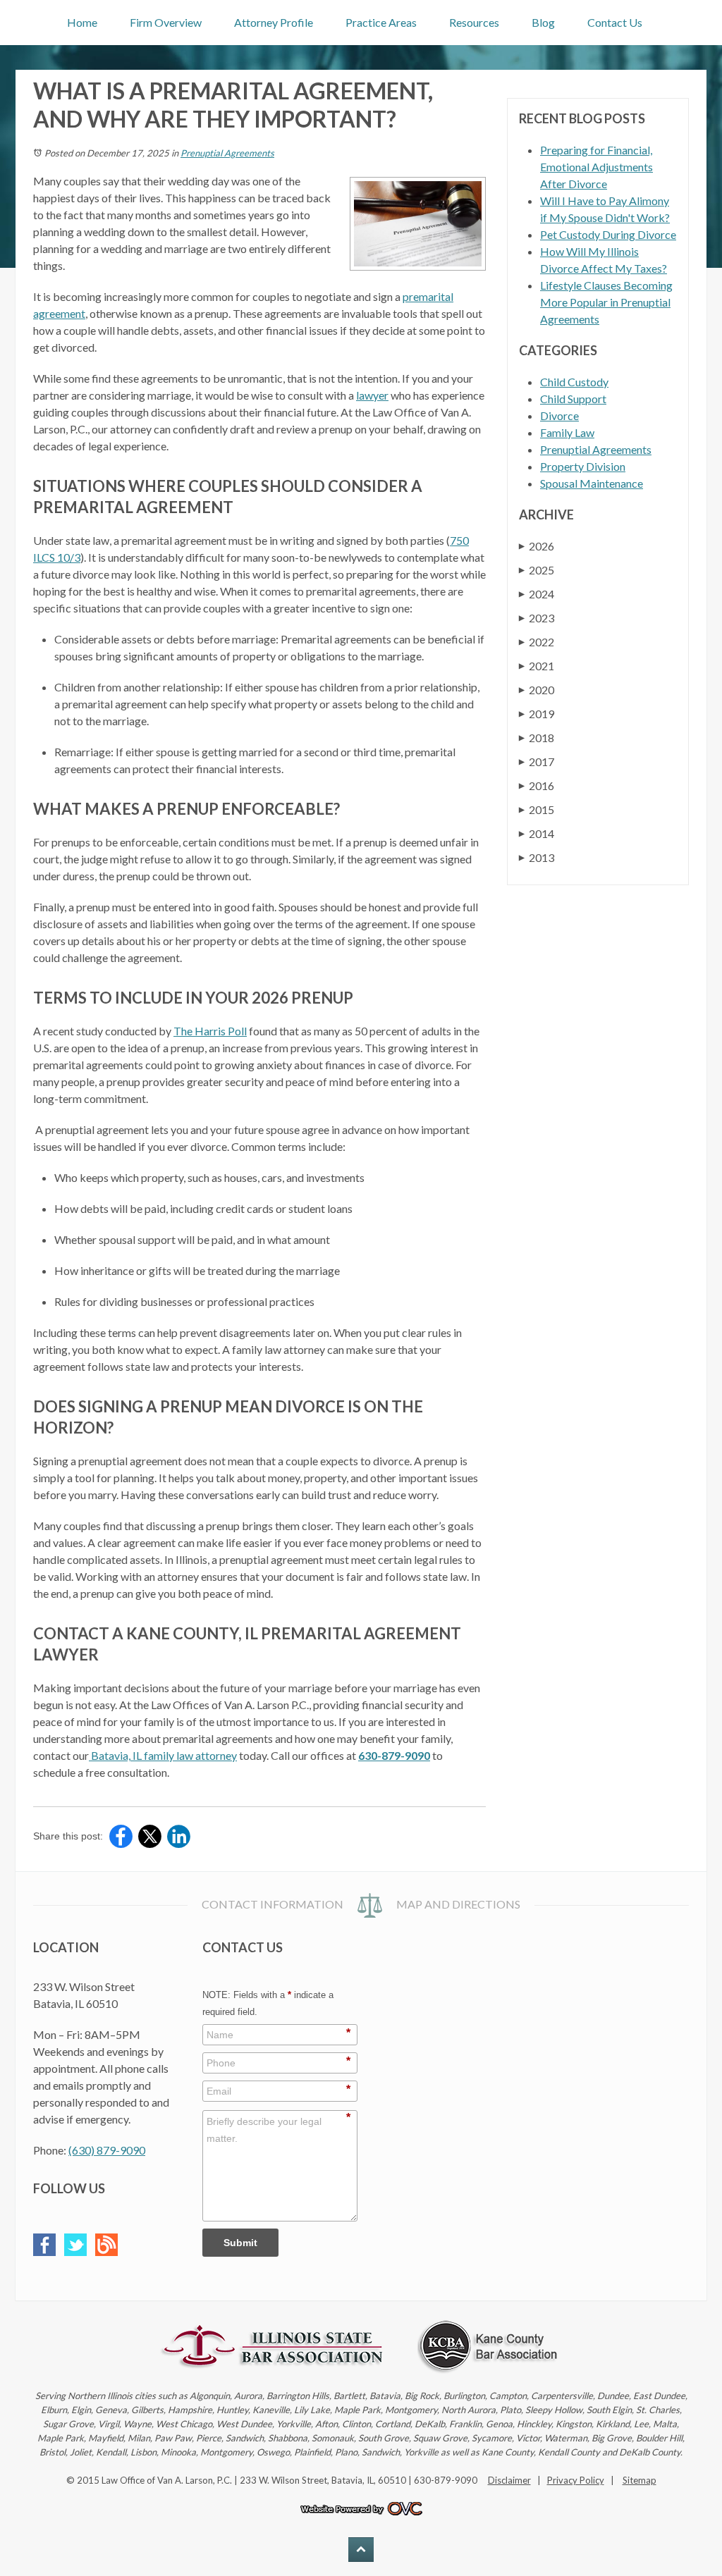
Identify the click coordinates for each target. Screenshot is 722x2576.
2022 (537, 642)
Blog (543, 22)
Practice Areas (381, 22)
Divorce (559, 415)
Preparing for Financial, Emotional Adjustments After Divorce (596, 167)
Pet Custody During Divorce (608, 234)
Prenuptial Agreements (227, 153)
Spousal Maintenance (592, 483)
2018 (537, 738)
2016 (537, 785)
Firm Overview (166, 22)
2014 (537, 833)
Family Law (567, 432)
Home (82, 22)
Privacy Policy (576, 2480)
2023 (537, 618)
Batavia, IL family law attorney (163, 1755)
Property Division (583, 466)
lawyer (372, 395)
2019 (537, 714)
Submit (240, 2243)
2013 (537, 857)
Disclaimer (509, 2480)
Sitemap (640, 2480)
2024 (537, 594)
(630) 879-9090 (107, 2150)
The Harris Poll (210, 1031)
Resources (474, 22)
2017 (537, 762)
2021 (537, 666)
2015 (537, 809)
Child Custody (574, 382)
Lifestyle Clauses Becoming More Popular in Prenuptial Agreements (606, 302)
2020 (537, 690)
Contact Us (615, 22)
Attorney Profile (274, 22)
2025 (537, 570)
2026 (537, 546)
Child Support (573, 399)
